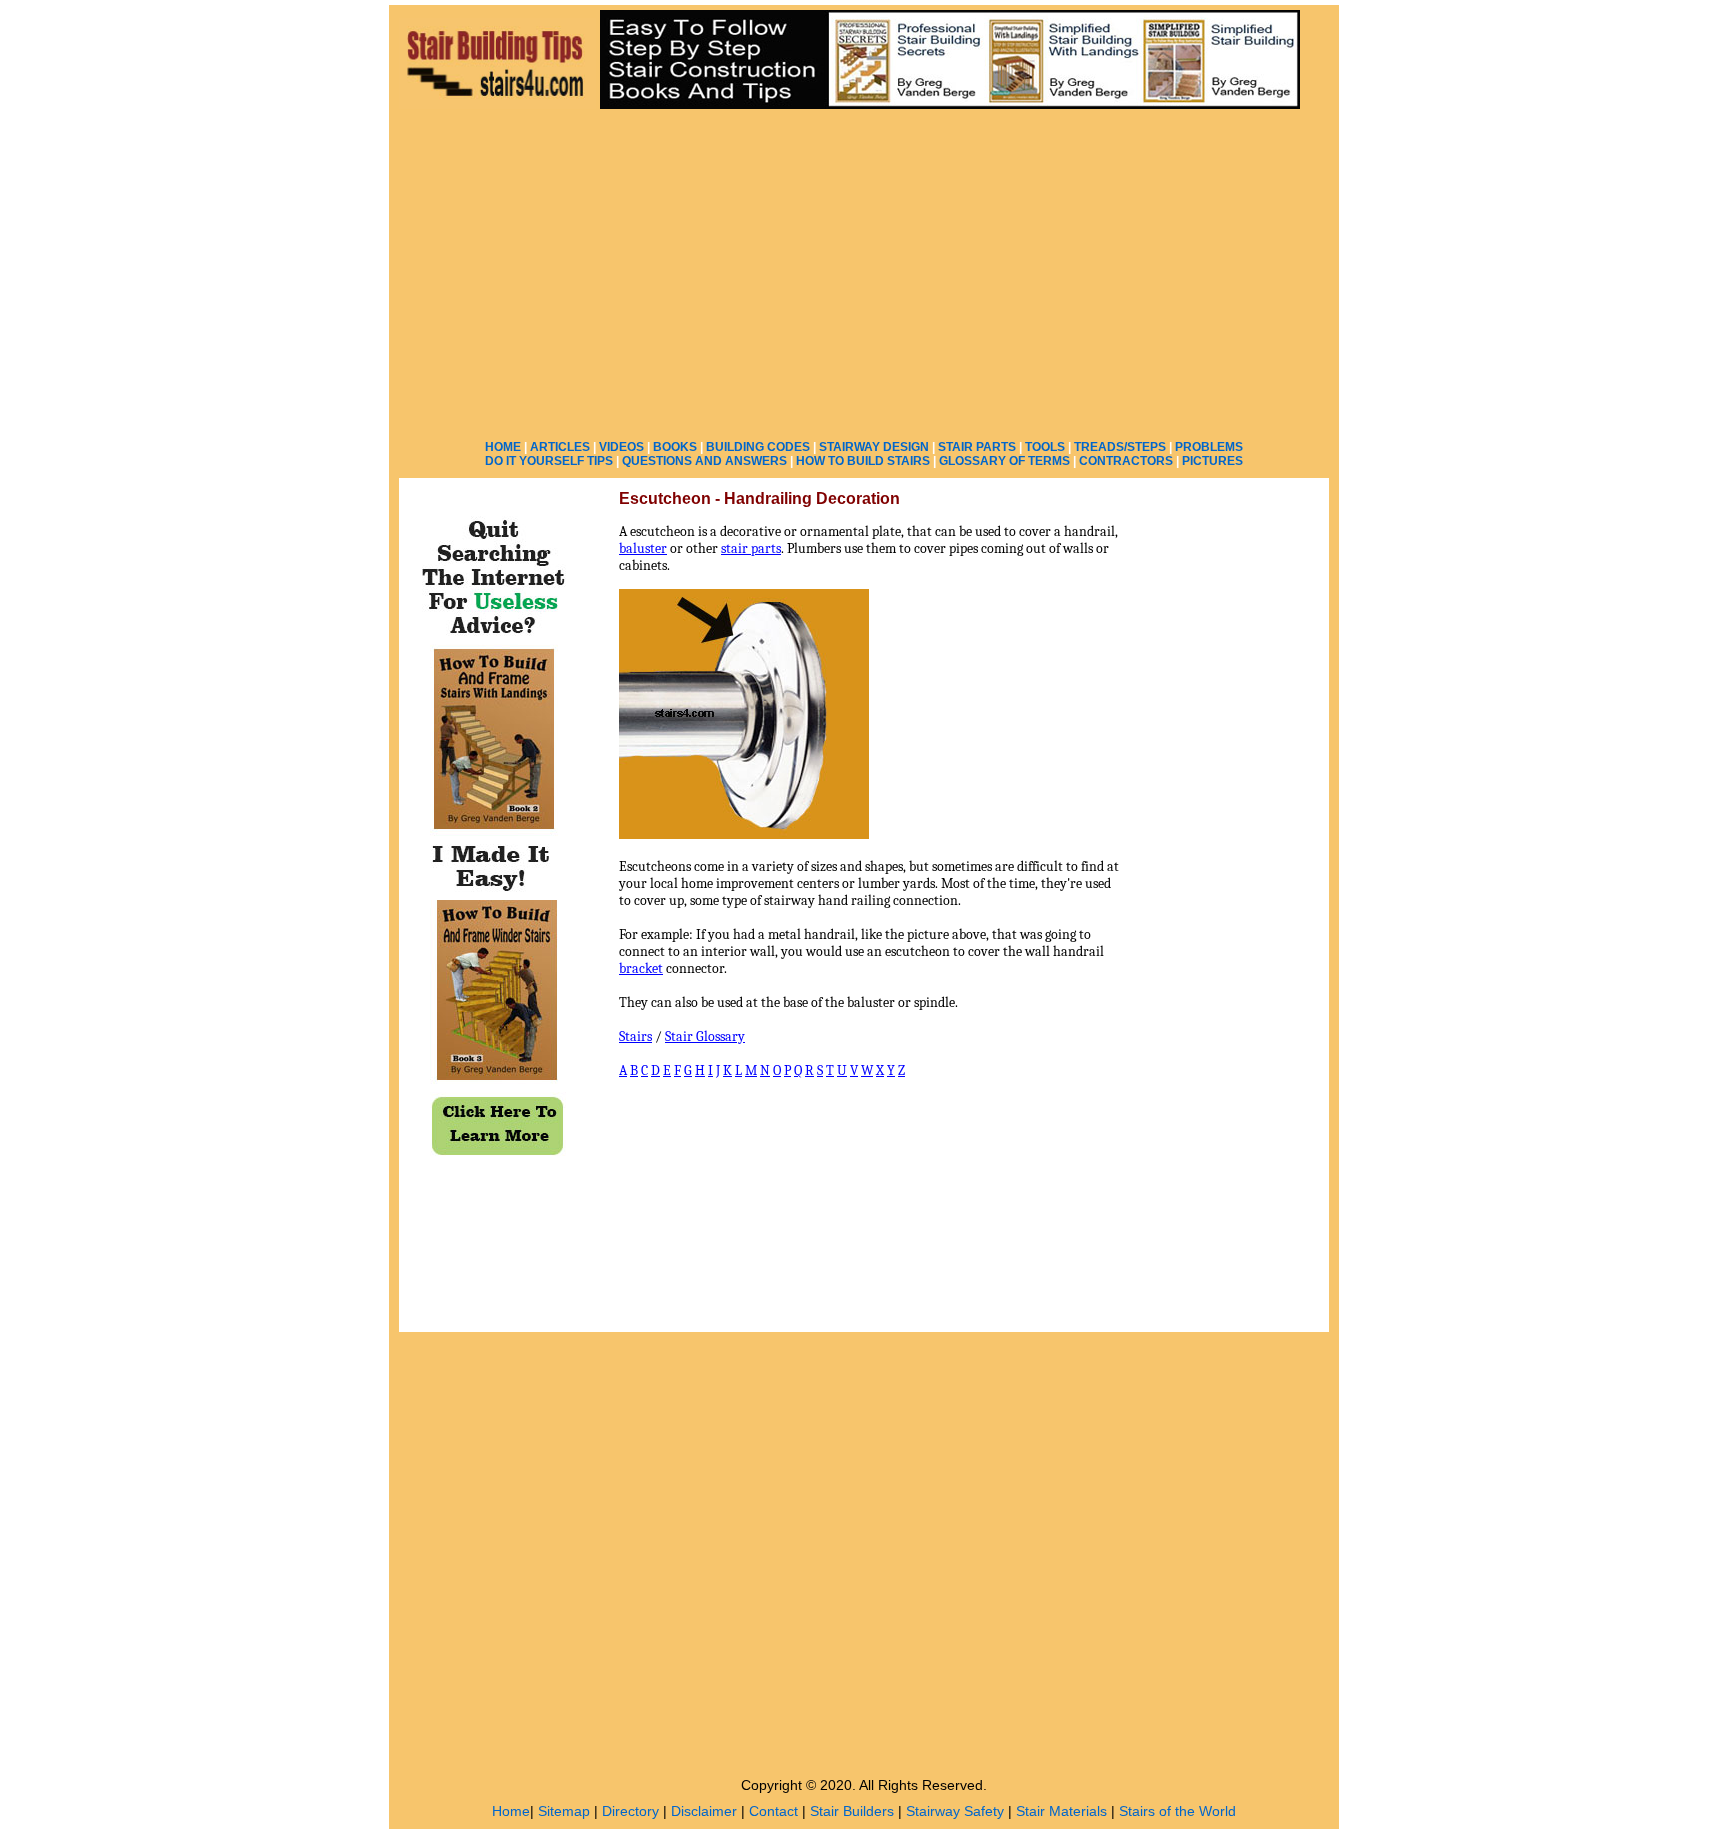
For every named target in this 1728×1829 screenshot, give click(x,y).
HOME (503, 447)
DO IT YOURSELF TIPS (549, 461)
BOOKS (675, 447)
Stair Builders (852, 1811)
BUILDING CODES (758, 447)
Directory (630, 1811)
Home (511, 1811)
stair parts (751, 548)
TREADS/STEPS (1120, 447)
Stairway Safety (955, 1811)
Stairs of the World (1177, 1811)
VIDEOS (621, 447)
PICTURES (1212, 461)
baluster (643, 548)
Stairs (635, 1036)
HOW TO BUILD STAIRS (863, 461)
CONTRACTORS (1126, 461)
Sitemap (564, 1811)
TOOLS (1045, 447)
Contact (773, 1811)
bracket (641, 968)
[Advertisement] (864, 270)
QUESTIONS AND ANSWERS (704, 461)
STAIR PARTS (977, 447)
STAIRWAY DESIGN (874, 447)
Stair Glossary (705, 1036)
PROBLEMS (1209, 447)
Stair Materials (1061, 1811)
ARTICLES (560, 447)
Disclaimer (704, 1811)
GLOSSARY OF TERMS (1004, 461)
